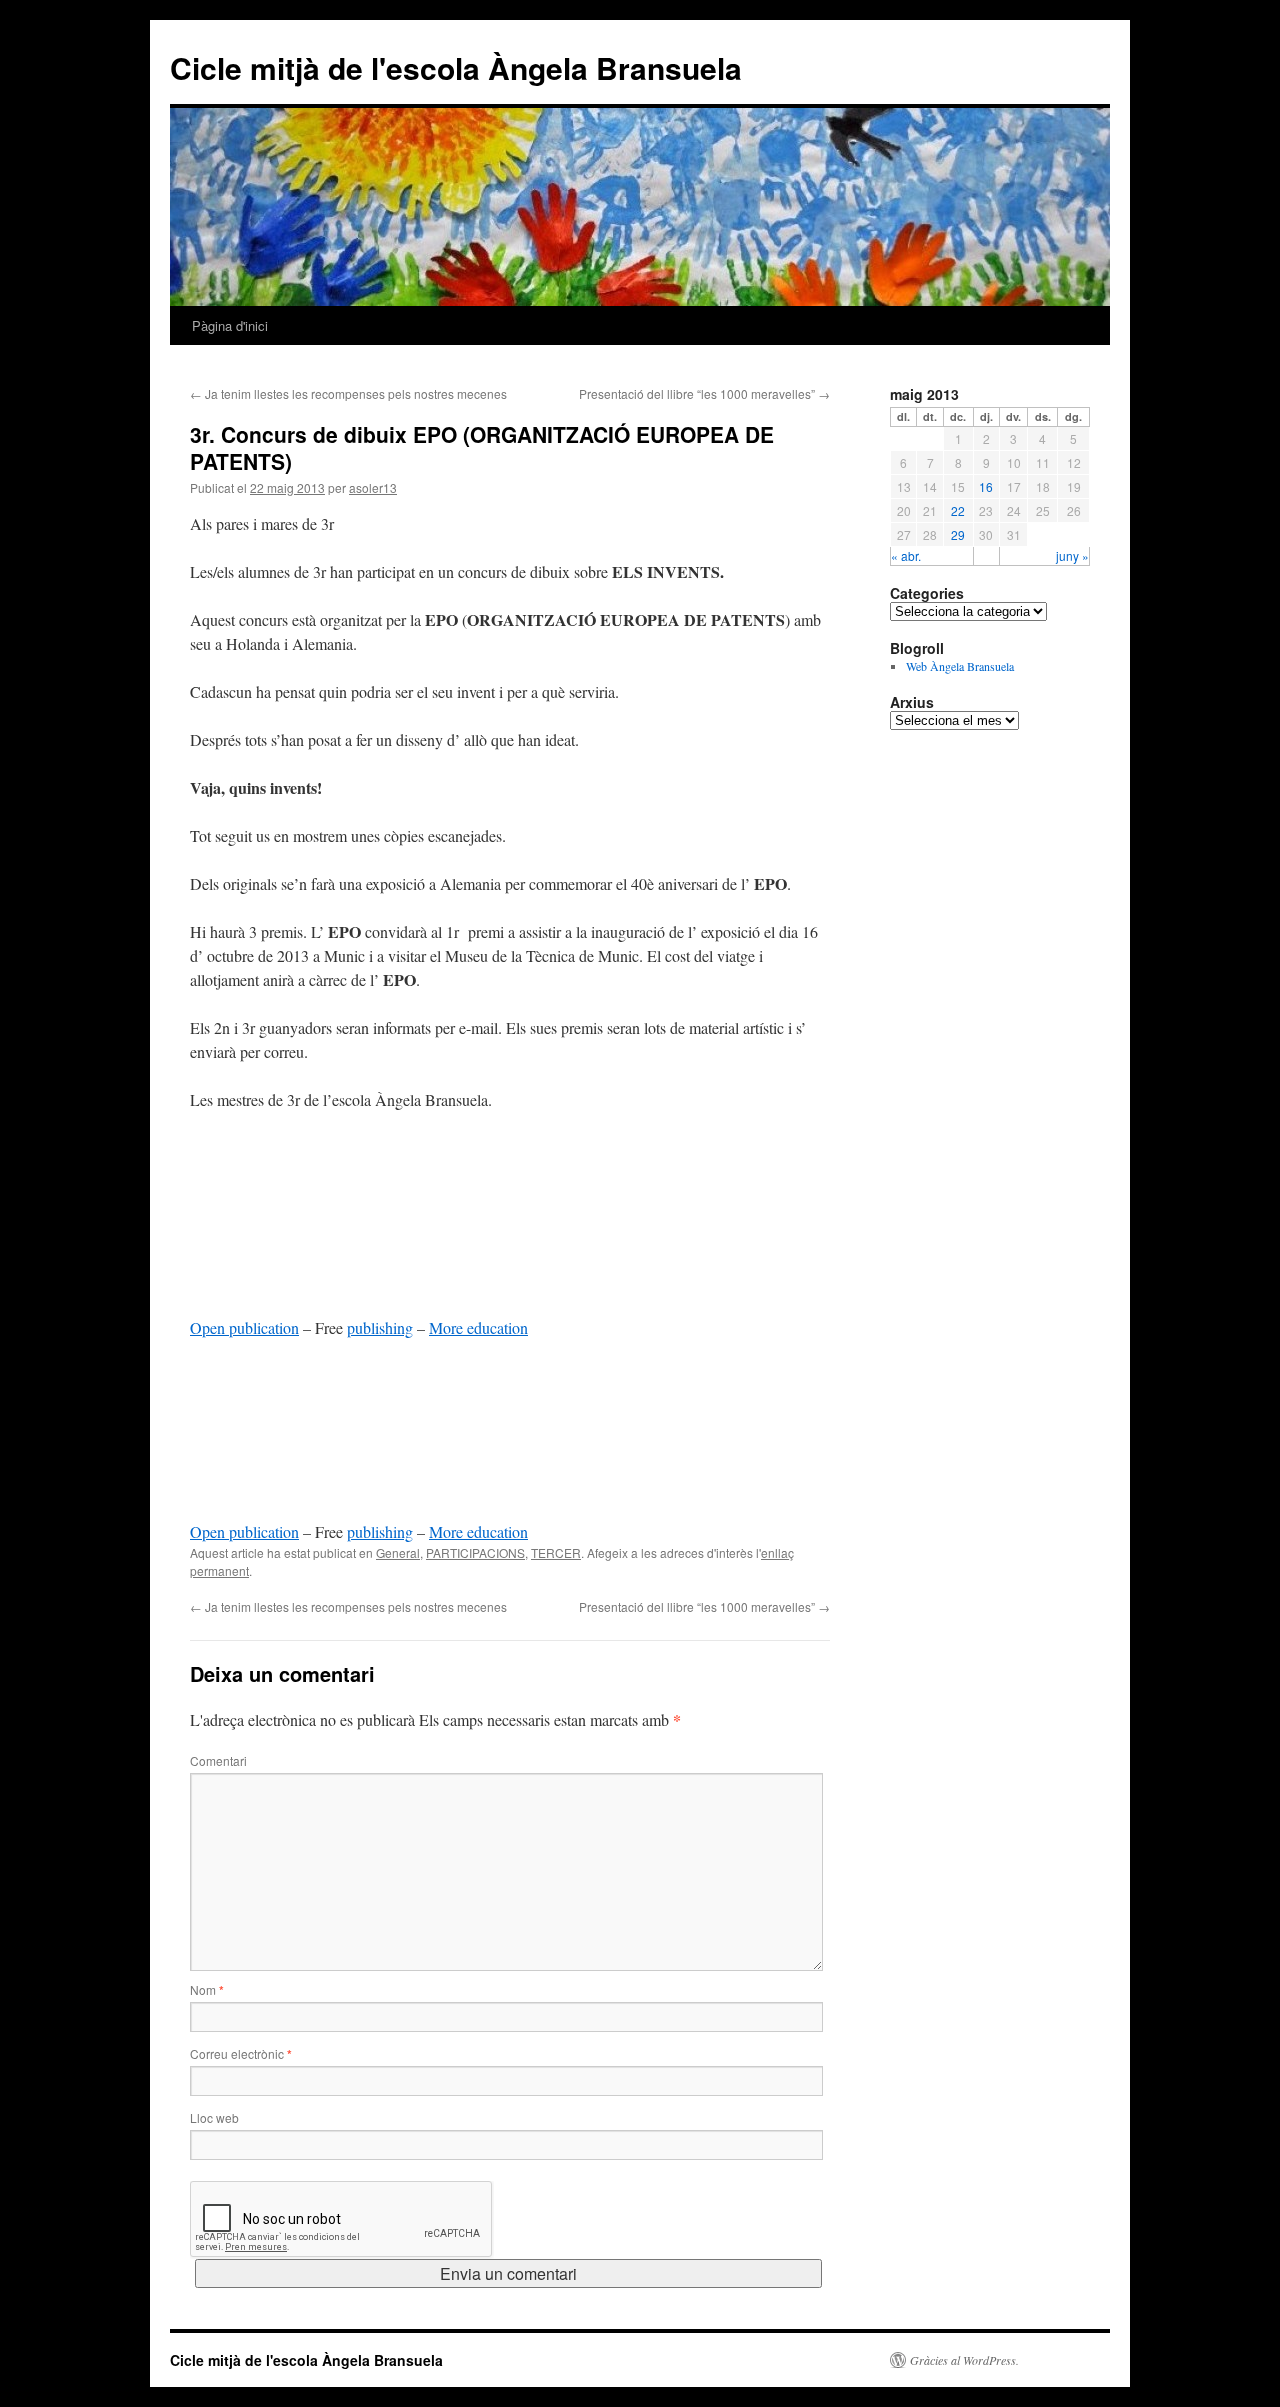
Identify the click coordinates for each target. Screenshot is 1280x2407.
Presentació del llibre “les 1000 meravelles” (704, 393)
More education (478, 1327)
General (398, 1552)
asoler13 (373, 487)
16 (986, 486)
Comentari (218, 1760)
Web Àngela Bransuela (960, 666)
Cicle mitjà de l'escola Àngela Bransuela (456, 67)
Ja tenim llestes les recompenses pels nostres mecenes (348, 393)
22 (958, 510)
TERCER (556, 1552)
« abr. (906, 555)
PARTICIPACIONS (475, 1552)
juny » (1072, 555)
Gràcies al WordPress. (964, 2360)
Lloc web (214, 2117)
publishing (380, 1327)
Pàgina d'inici (230, 325)
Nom (207, 1989)
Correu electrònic (241, 2053)
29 (958, 534)
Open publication (244, 1327)
